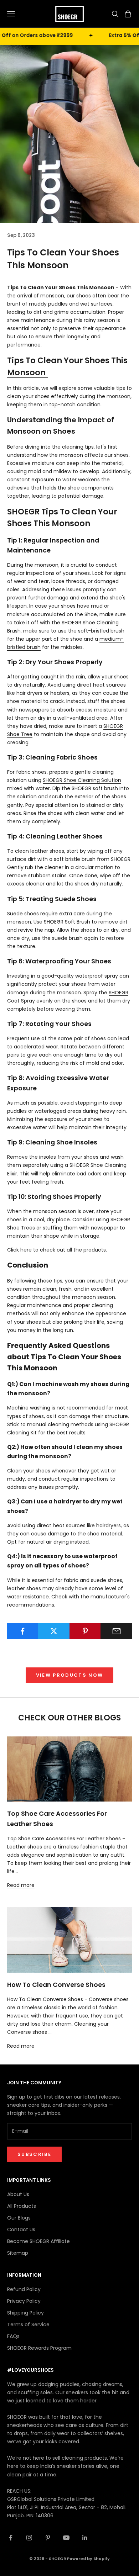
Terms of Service (28, 2324)
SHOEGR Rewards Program (39, 2348)
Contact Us (21, 2229)
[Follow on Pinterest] (48, 2538)
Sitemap (18, 2253)
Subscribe (34, 2154)
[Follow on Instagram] (29, 2538)
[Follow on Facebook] (11, 2538)
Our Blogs (19, 2218)
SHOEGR (23, 512)
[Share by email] (116, 1631)
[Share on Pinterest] (85, 1631)
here (26, 1250)
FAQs (13, 2336)
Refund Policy (24, 2289)
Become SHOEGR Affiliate (38, 2241)
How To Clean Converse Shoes (56, 1985)
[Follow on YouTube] (66, 2538)
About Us (18, 2194)
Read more (21, 1885)
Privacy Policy (24, 2301)
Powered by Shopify (88, 2559)
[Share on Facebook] (23, 1631)
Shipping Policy (25, 2313)
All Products (22, 2206)
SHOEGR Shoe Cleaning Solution (82, 780)
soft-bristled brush (101, 631)
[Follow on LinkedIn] (85, 2538)
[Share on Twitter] (54, 1631)
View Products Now (70, 1675)
